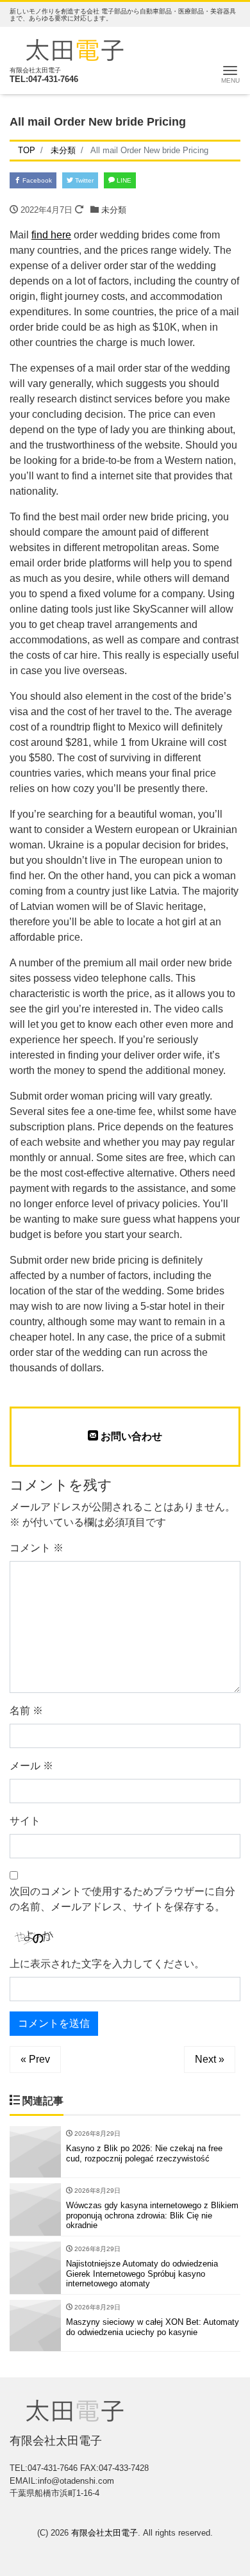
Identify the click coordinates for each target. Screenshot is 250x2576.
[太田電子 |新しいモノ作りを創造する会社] (75, 48)
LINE (123, 180)
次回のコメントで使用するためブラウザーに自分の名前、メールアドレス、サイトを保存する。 (122, 1899)
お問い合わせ (130, 1436)
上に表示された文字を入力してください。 (107, 1964)
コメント (37, 1548)
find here (51, 235)
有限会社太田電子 (104, 2533)
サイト (25, 1821)
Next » (210, 2059)
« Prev (35, 2059)
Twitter (83, 180)
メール (31, 1766)
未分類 (114, 210)
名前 (26, 1711)
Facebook (36, 180)
